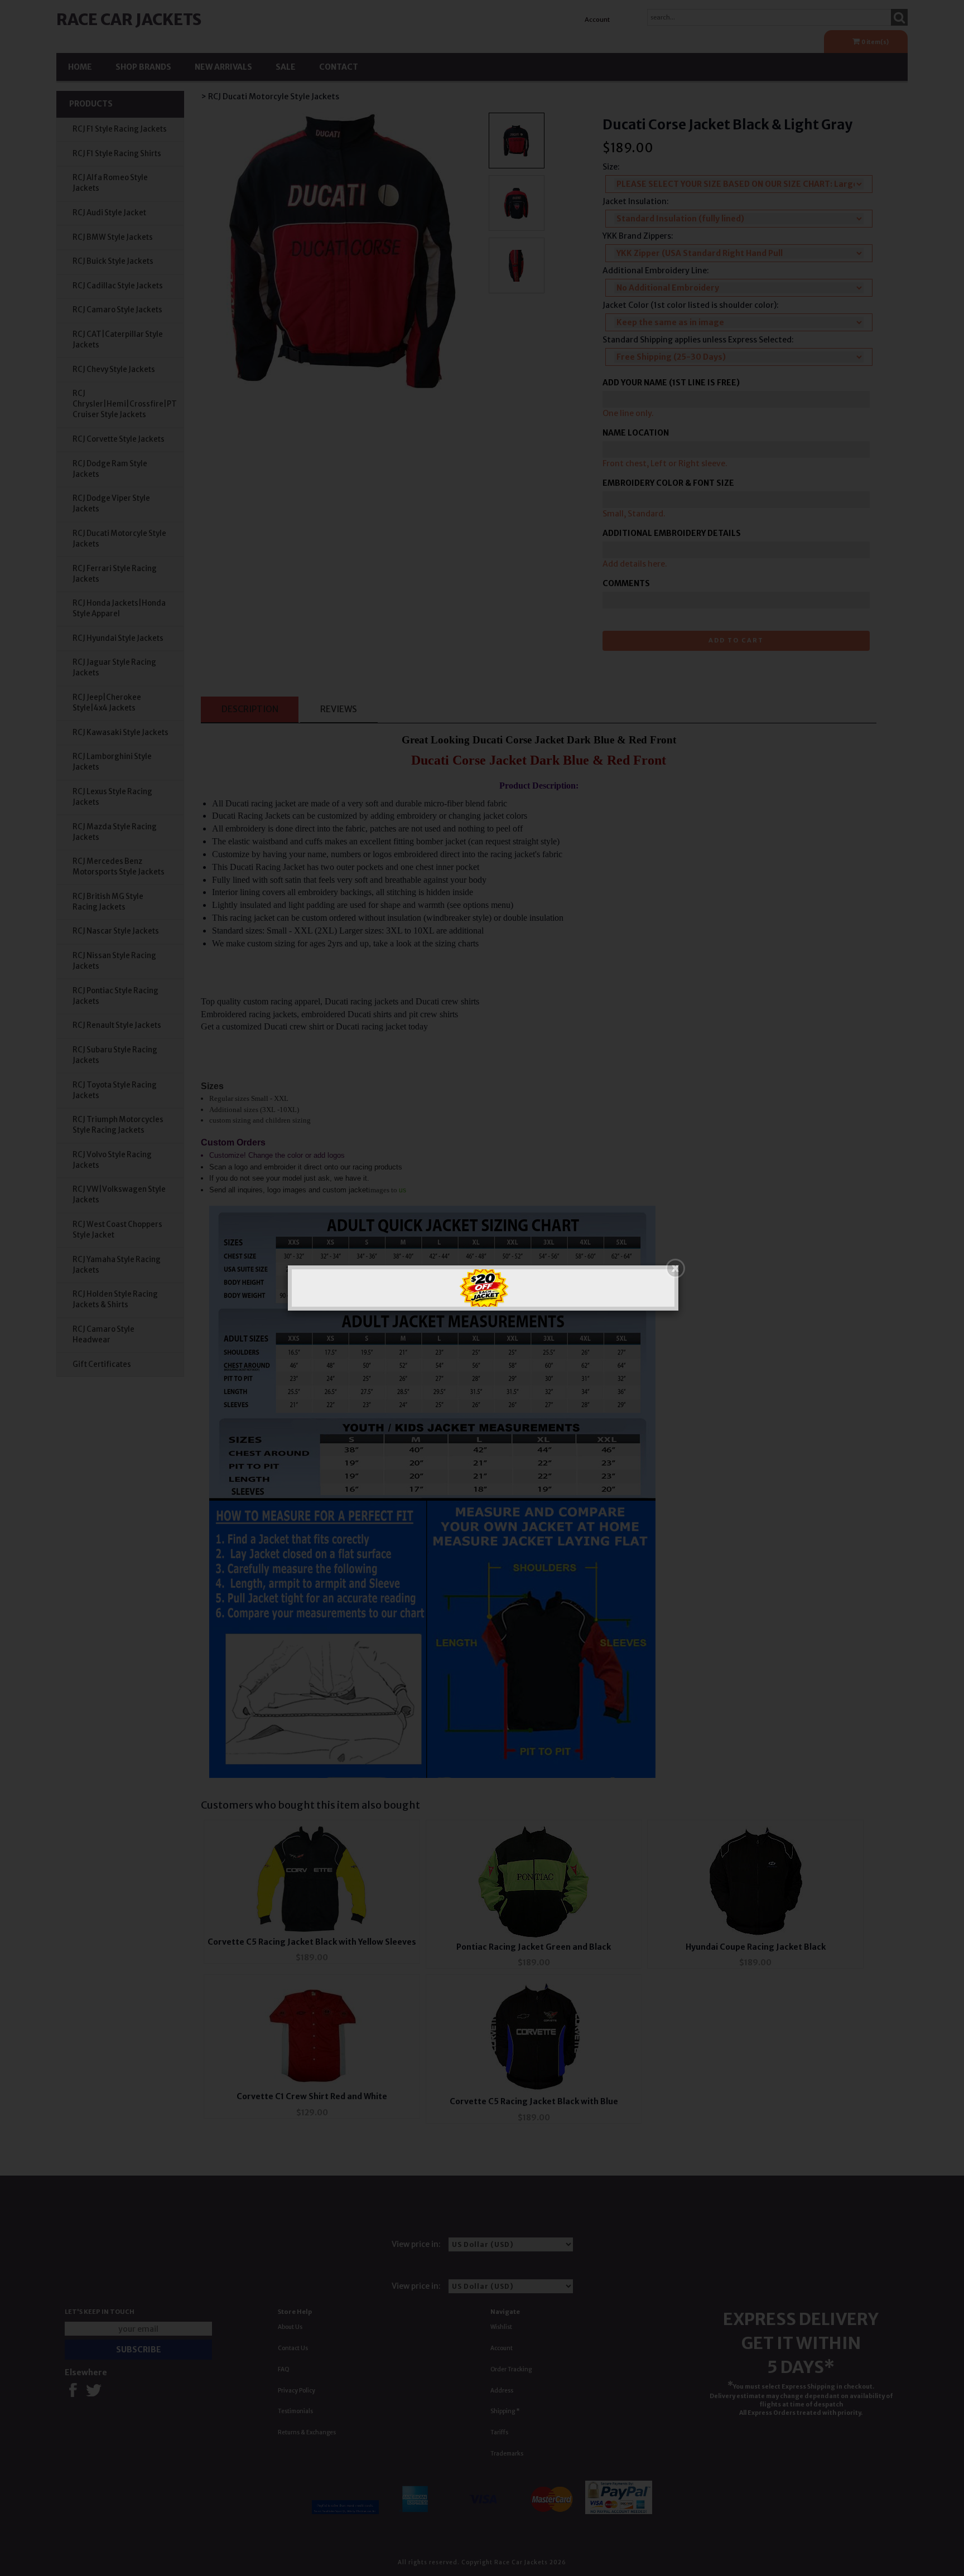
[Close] (675, 1268)
